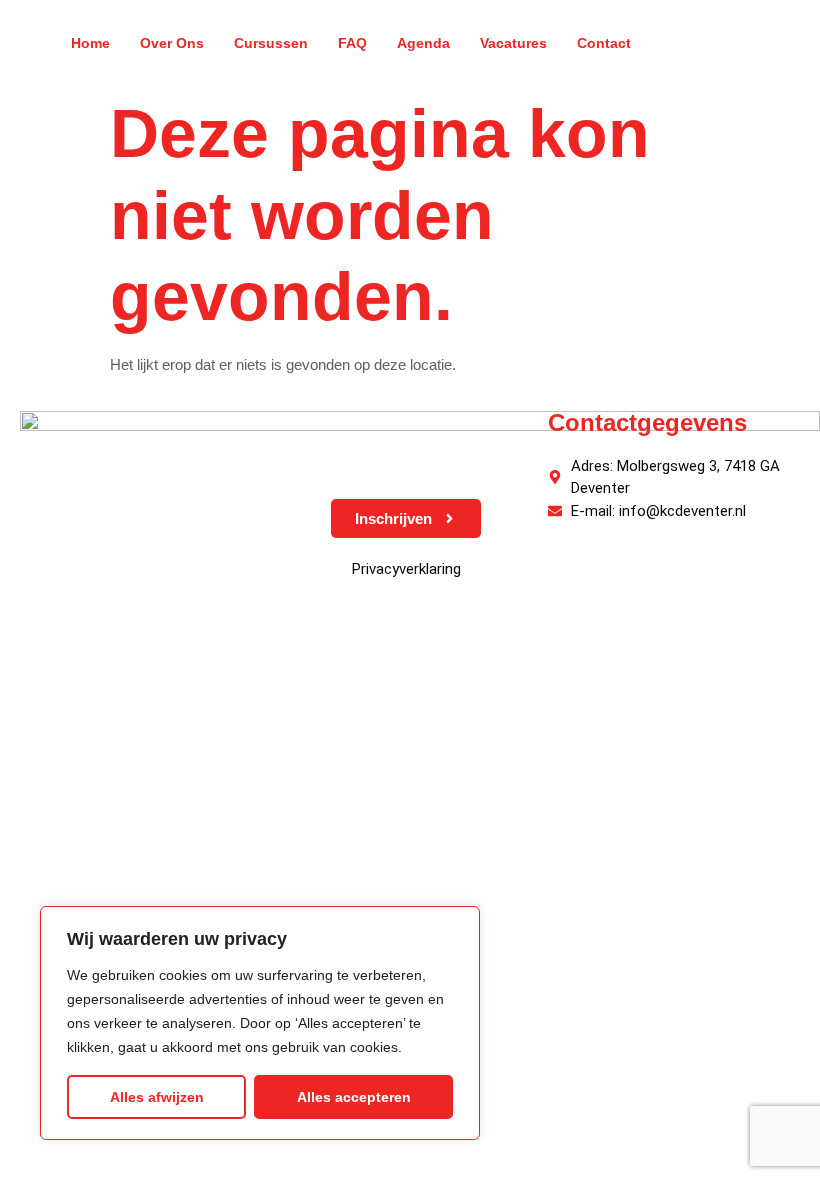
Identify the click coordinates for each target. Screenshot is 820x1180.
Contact (604, 43)
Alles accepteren (354, 1097)
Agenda (423, 43)
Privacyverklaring (406, 569)
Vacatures (513, 43)
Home (90, 43)
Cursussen (271, 43)
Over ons (172, 43)
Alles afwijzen (157, 1097)
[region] (260, 1023)
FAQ (352, 43)
